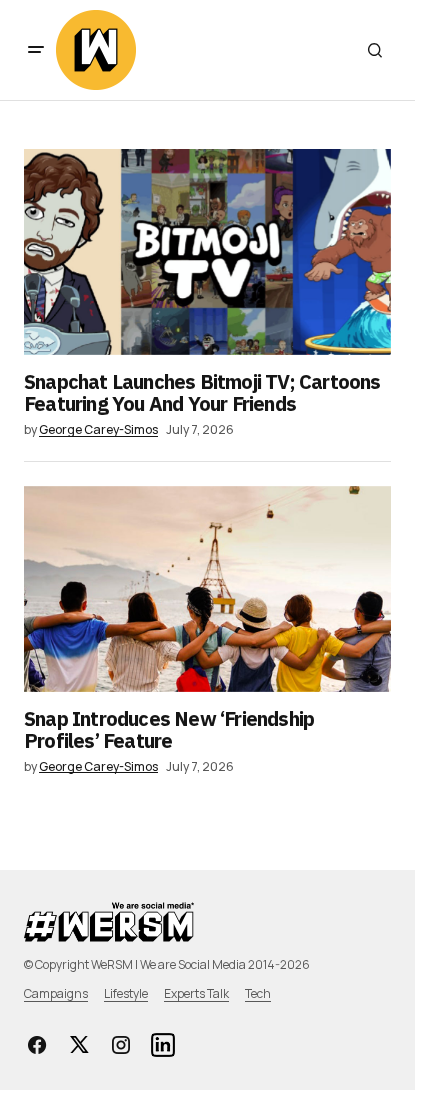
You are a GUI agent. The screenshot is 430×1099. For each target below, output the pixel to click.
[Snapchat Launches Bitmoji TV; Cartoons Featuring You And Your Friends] (207, 252)
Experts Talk (196, 993)
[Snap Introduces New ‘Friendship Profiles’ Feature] (207, 589)
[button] (36, 50)
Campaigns (56, 993)
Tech (258, 993)
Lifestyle (126, 993)
